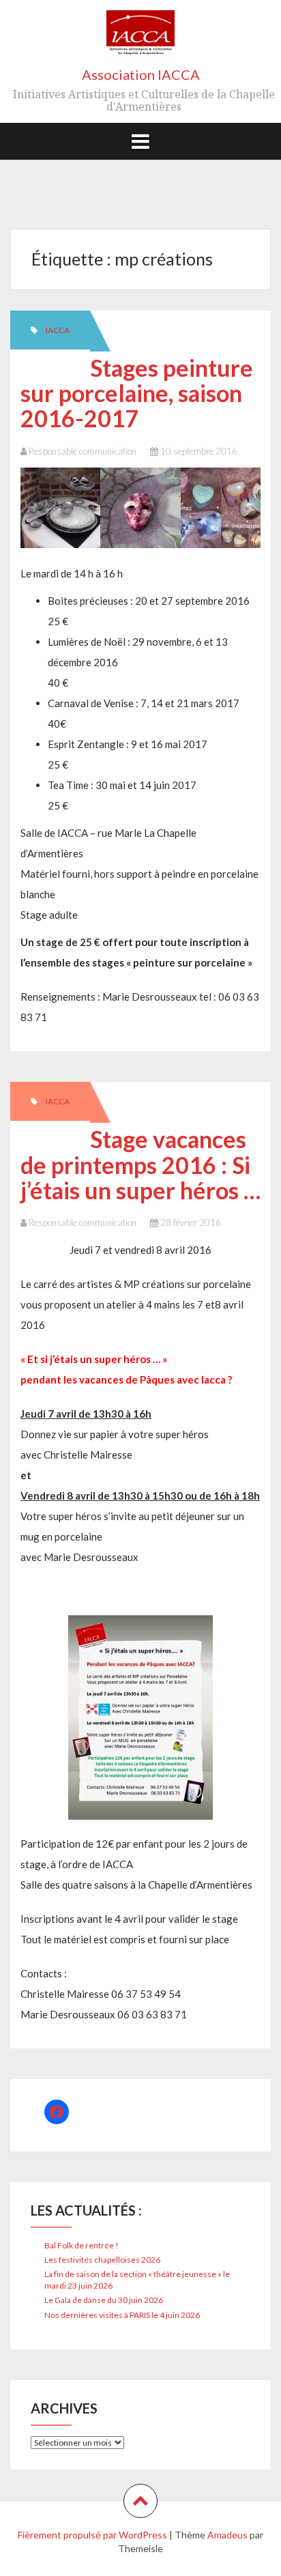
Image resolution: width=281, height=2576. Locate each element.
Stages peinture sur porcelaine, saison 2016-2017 (137, 393)
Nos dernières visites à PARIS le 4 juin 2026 (122, 2315)
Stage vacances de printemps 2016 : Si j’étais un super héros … (140, 1164)
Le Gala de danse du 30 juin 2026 (104, 2300)
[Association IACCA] (140, 38)
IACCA (58, 330)
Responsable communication (83, 451)
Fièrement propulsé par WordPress (92, 2535)
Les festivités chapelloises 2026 (102, 2260)
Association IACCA (141, 74)
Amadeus (227, 2535)
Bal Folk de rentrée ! (82, 2245)
